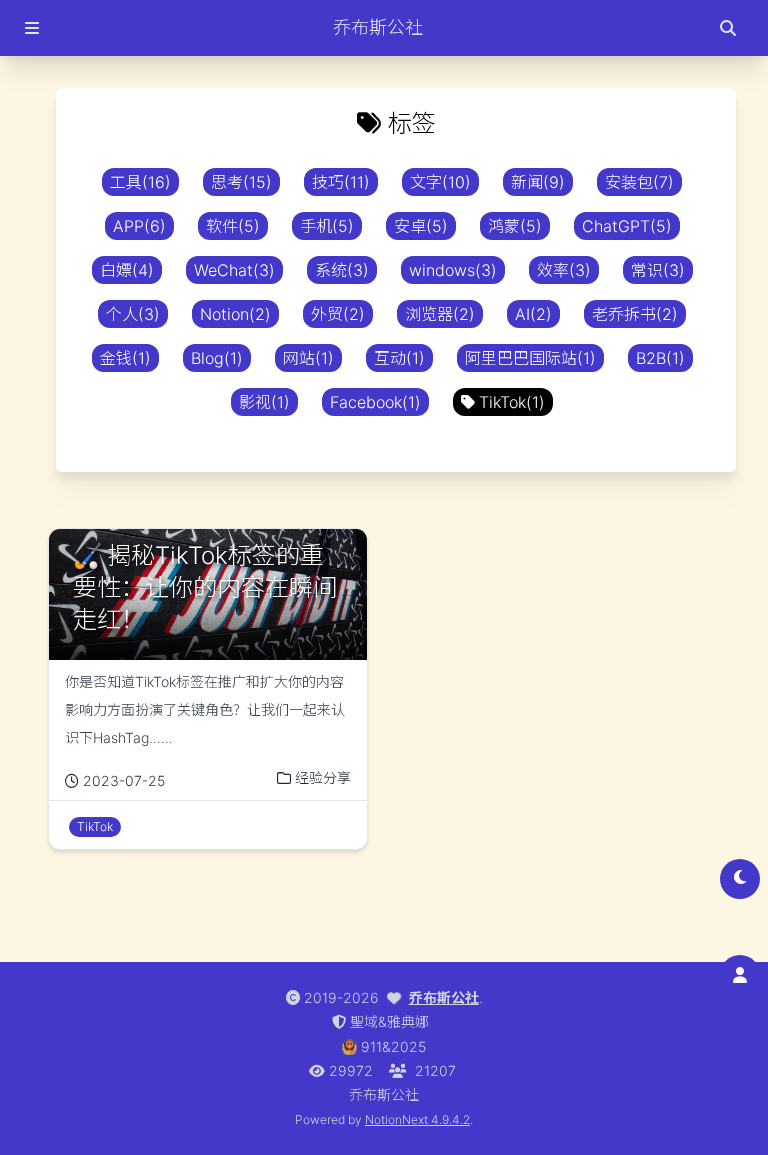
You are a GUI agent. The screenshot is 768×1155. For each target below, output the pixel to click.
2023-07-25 (124, 780)
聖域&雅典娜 (389, 1021)
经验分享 (323, 777)
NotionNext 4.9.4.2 (417, 1119)
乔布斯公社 (444, 997)
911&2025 (393, 1046)
